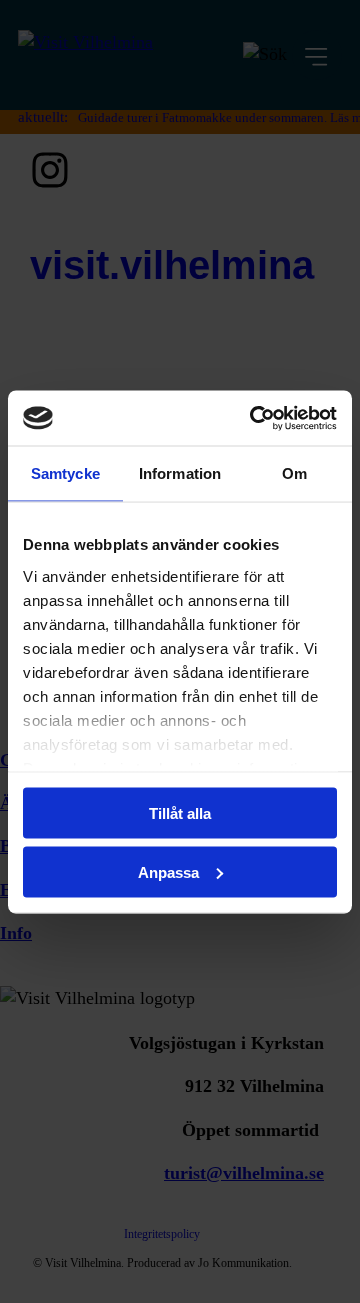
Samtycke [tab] (65, 473)
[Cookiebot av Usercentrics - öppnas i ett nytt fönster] (254, 418)
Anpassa (168, 871)
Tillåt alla (180, 813)
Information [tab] (180, 473)
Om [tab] (294, 473)
